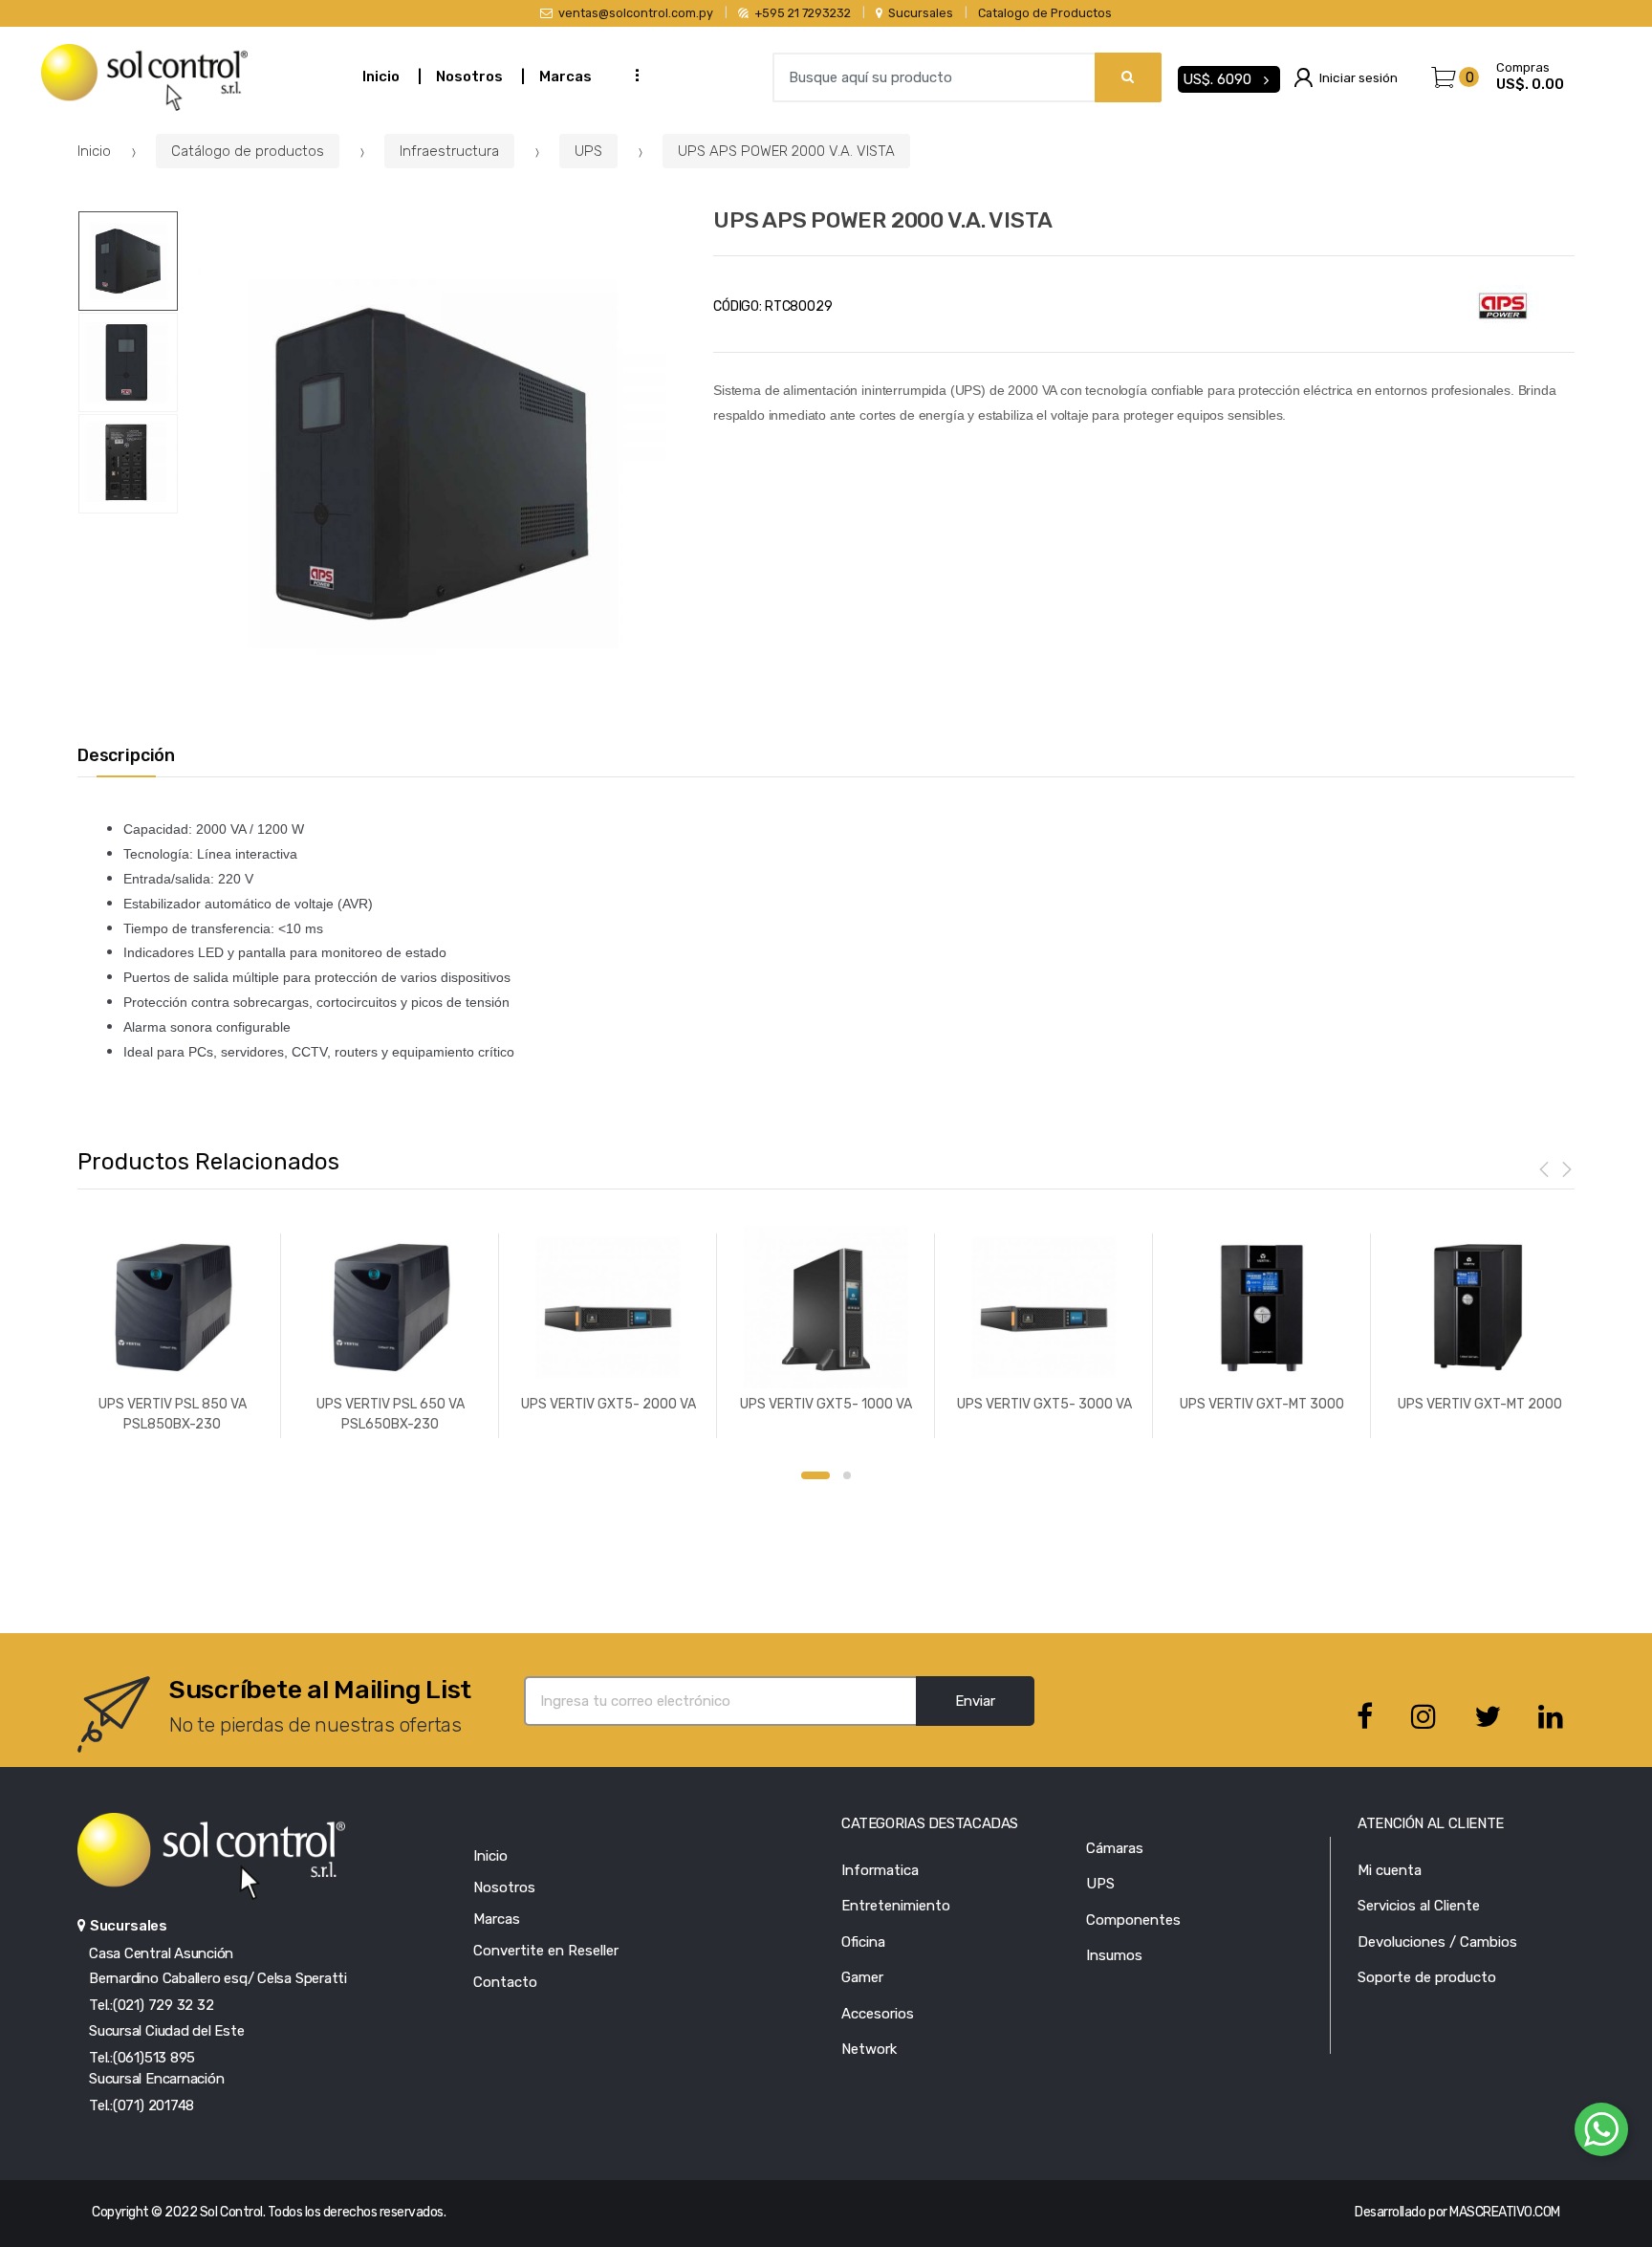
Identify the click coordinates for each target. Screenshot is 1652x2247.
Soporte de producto (1427, 1977)
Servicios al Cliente (1419, 1906)
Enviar (975, 1701)
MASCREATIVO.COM (1505, 2212)
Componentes (1133, 1920)
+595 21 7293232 (803, 13)
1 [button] (815, 1475)
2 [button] (847, 1475)
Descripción (126, 756)
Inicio (381, 76)
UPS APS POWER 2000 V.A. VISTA (786, 151)
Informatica (880, 1870)
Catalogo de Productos (1045, 13)
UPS (588, 151)
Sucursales (921, 13)
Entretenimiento (896, 1906)
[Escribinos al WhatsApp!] (1601, 2133)
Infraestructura (449, 151)
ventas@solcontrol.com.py (636, 13)
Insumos (1114, 1955)
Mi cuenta (1390, 1870)
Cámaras (1115, 1848)
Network (869, 2049)
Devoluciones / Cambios (1437, 1942)
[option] (432, 464)
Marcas (565, 76)
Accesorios (878, 2014)
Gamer (862, 1977)
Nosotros (469, 76)
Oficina (863, 1942)
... (632, 75)
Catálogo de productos (248, 151)
